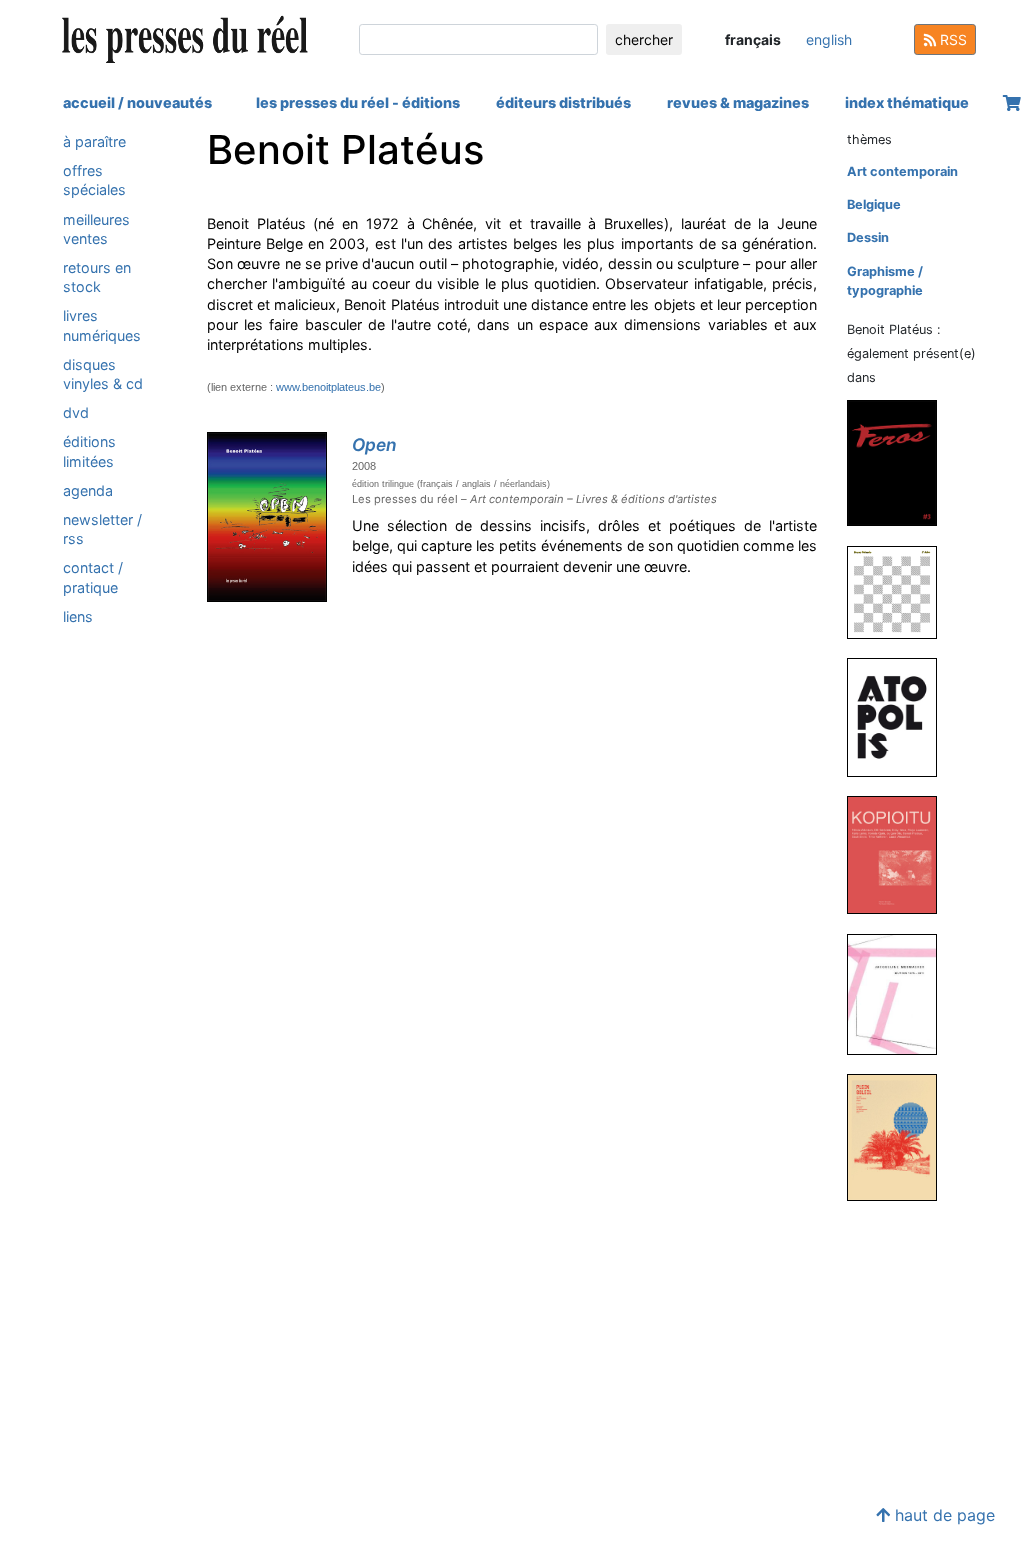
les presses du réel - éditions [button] (358, 102)
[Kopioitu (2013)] (900, 854)
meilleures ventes (96, 229)
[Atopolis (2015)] (900, 716)
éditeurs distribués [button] (563, 102)
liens (78, 616)
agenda (88, 490)
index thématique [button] (907, 102)
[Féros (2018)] (900, 462)
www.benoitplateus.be (328, 387)
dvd (76, 412)
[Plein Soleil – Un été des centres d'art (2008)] (900, 1136)
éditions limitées (89, 451)
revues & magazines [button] (738, 102)
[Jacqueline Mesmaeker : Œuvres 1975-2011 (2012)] (900, 993)
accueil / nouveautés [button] (137, 102)
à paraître (94, 141)
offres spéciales (94, 180)
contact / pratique (93, 577)
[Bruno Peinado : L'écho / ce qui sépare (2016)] (900, 591)
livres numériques (102, 325)
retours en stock (97, 277)
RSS (951, 39)
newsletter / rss (102, 529)
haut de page (942, 1515)
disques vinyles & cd (103, 374)
